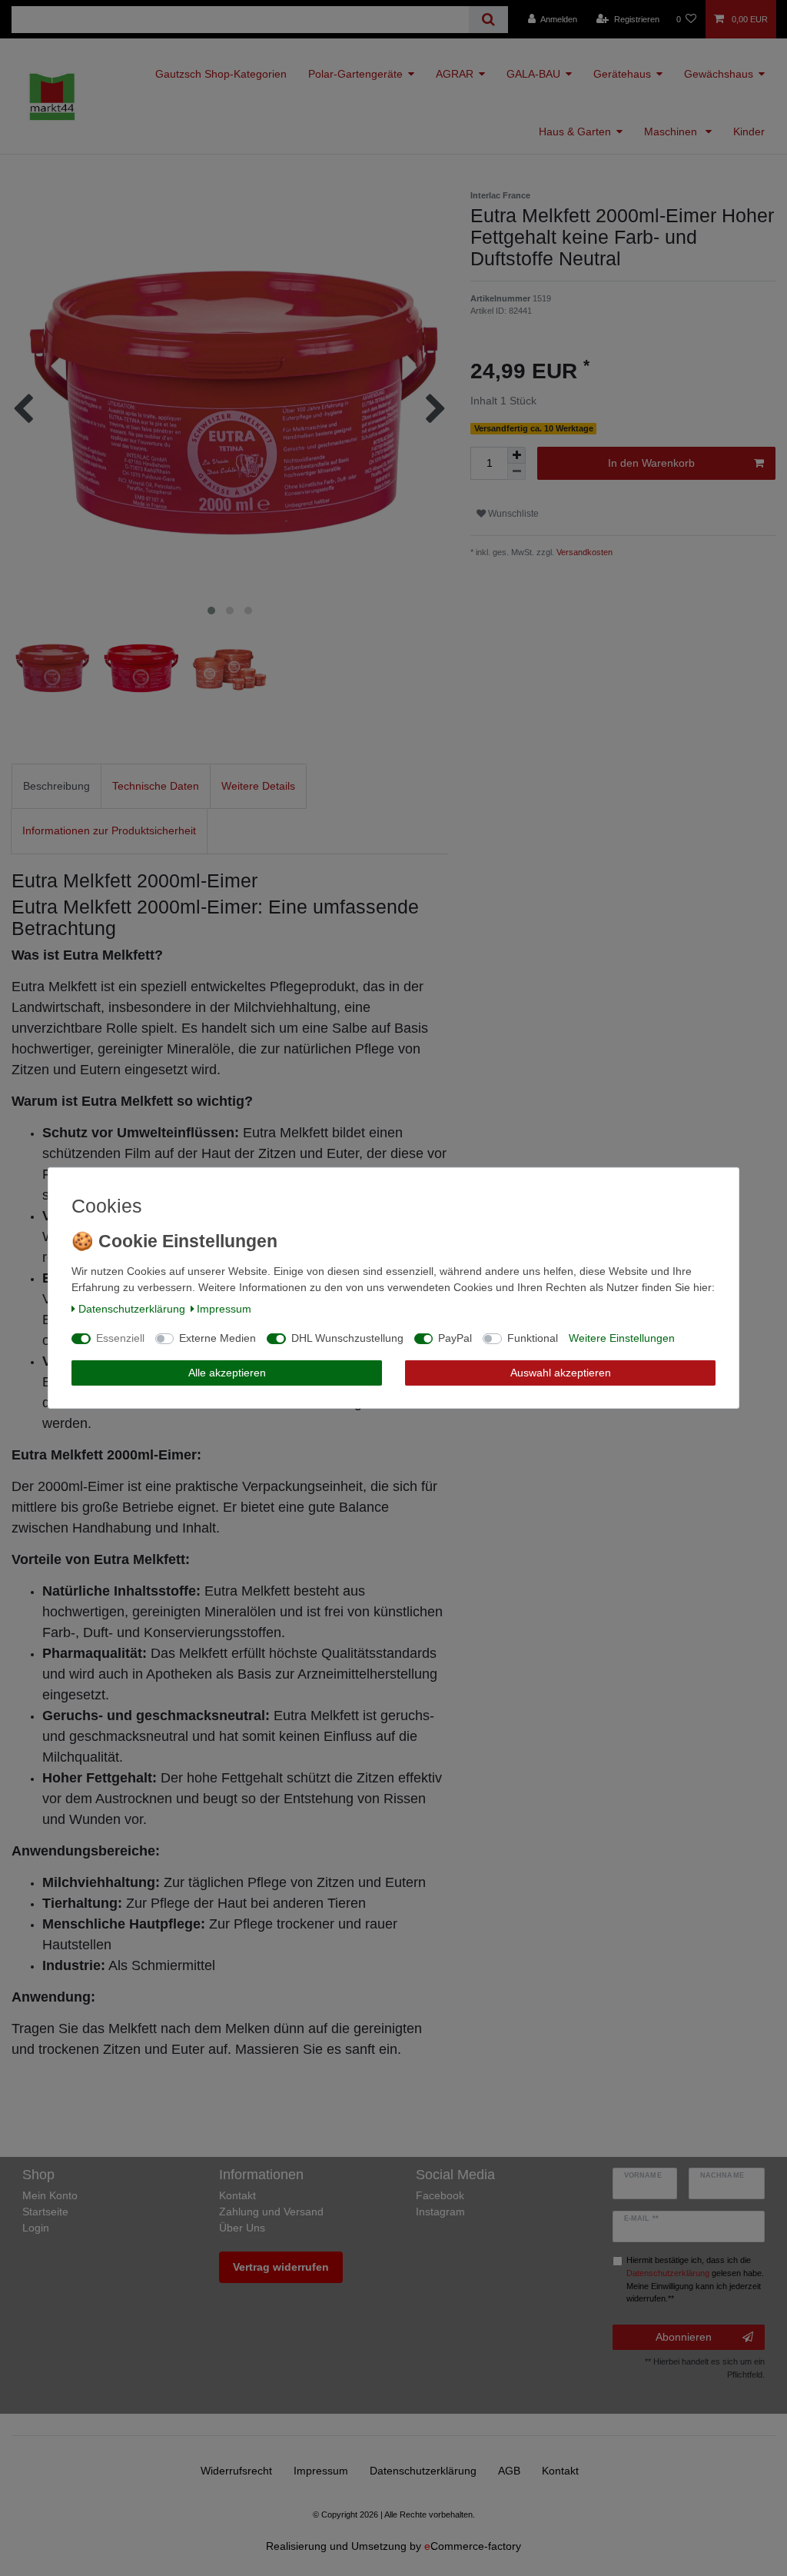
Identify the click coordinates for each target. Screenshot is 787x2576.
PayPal (455, 1338)
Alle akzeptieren (227, 1373)
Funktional (533, 1338)
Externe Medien (218, 1338)
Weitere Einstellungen (622, 1338)
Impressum (224, 1309)
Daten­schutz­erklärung (132, 1309)
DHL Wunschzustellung (347, 1338)
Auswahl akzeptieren (561, 1373)
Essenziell (120, 1338)
